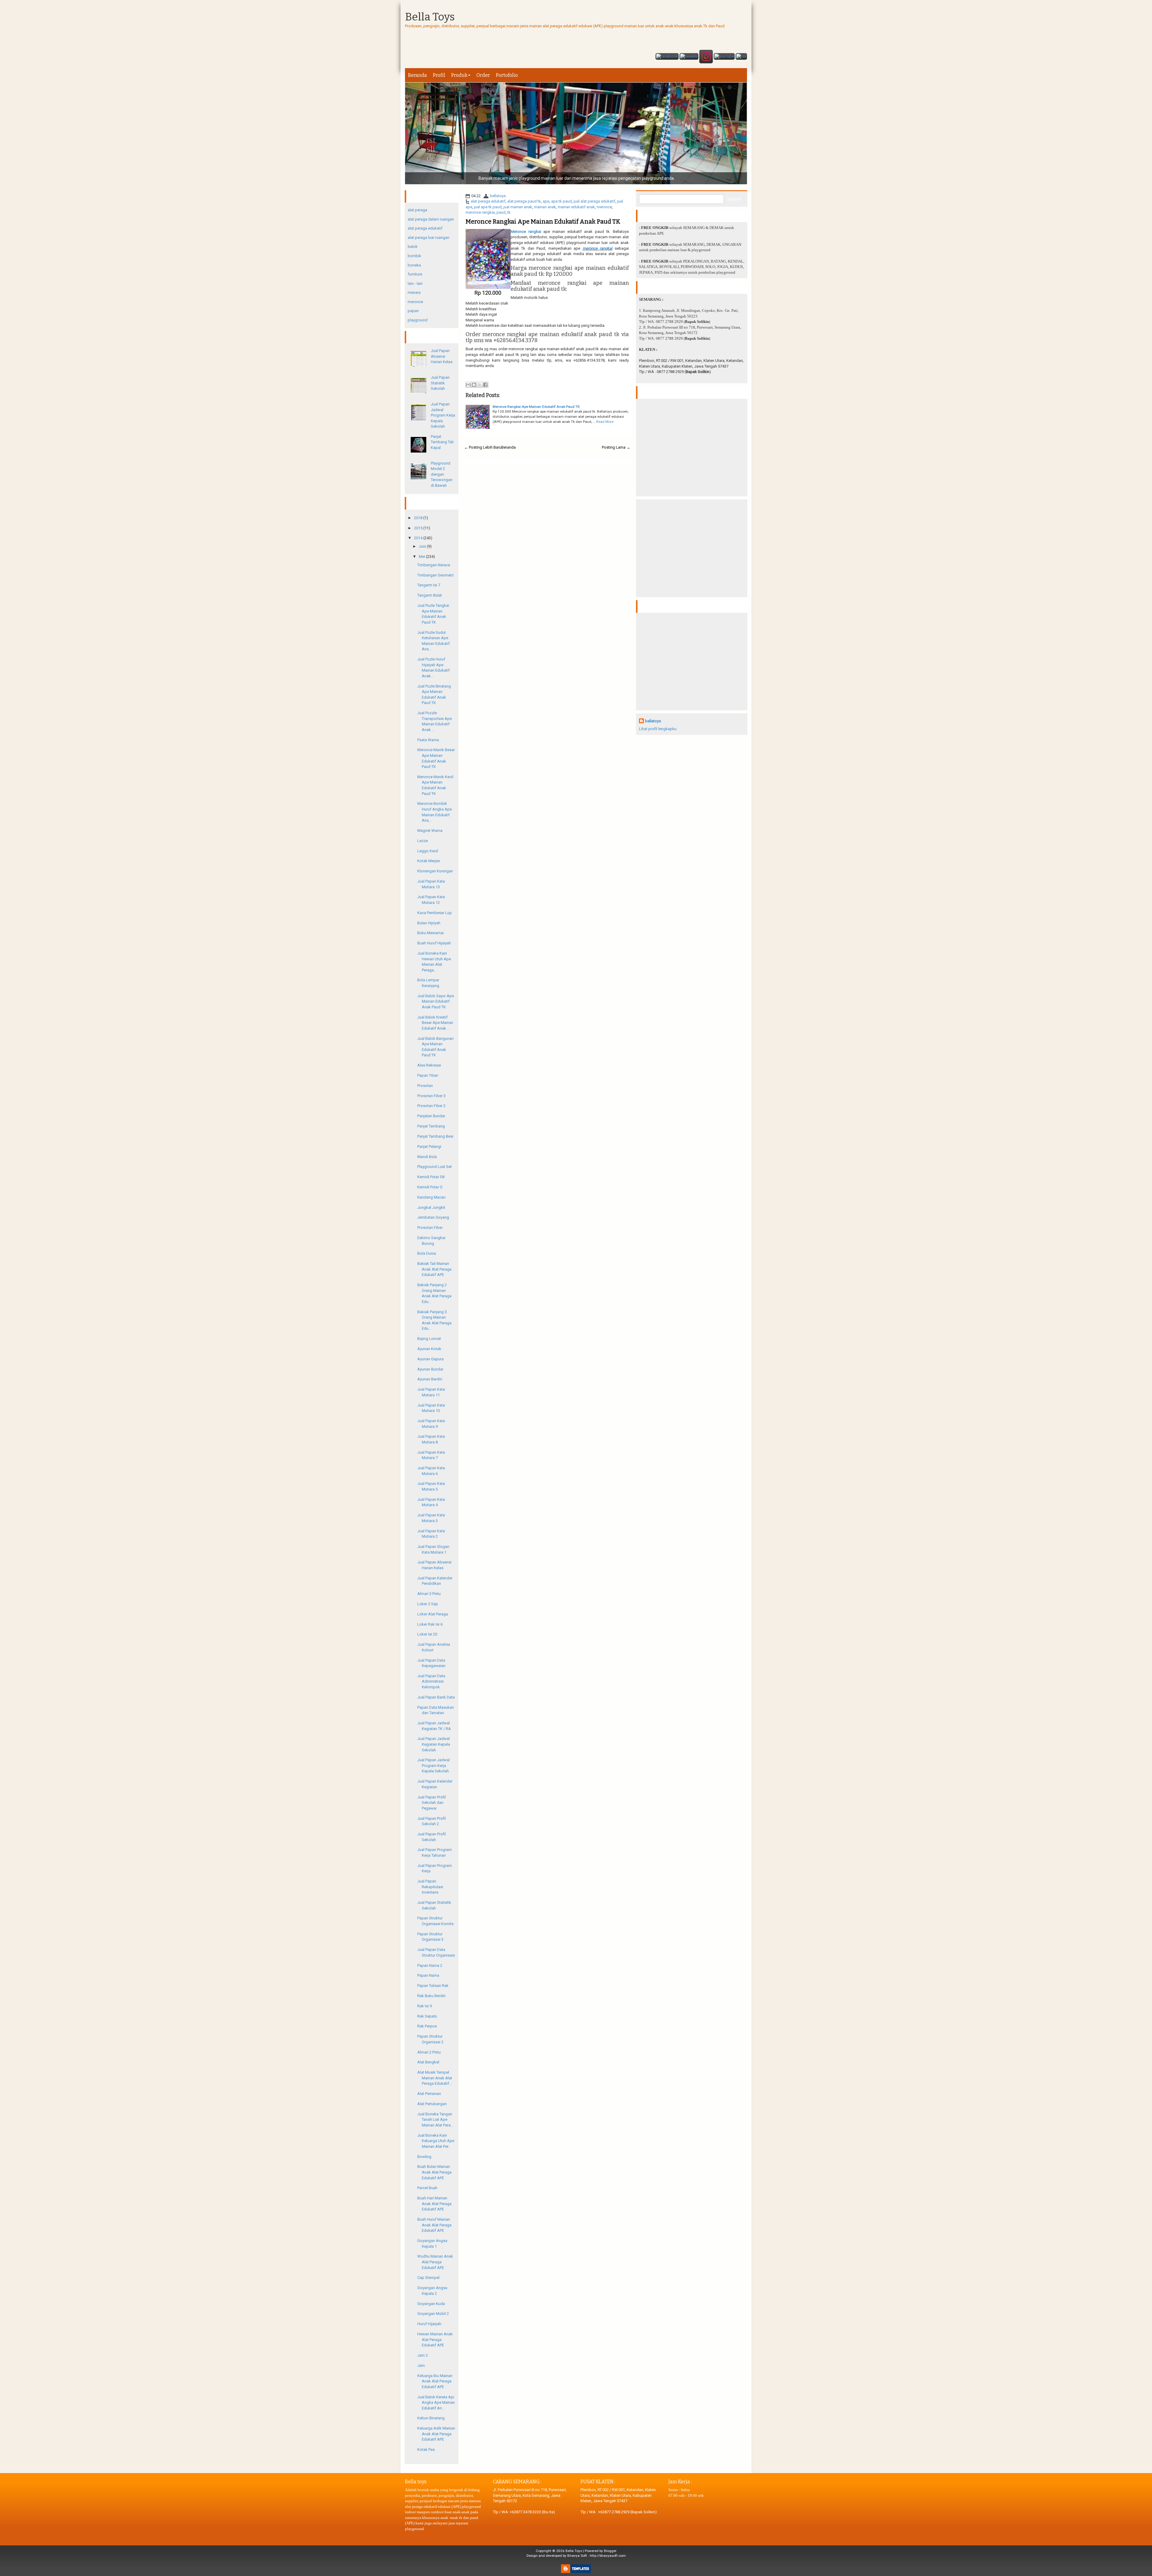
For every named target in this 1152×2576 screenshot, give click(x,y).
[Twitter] (689, 57)
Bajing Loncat (429, 1339)
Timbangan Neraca (434, 565)
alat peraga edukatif (488, 201)
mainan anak (545, 207)
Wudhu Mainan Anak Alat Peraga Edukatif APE (435, 2262)
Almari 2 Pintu (429, 2052)
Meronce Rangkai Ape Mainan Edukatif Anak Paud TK (543, 221)
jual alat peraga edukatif (594, 201)
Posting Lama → (616, 447)
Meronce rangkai (526, 232)
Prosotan (425, 1086)
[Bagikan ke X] (480, 385)
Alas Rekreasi (429, 1065)
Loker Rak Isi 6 (430, 1624)
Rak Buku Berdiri (431, 1996)
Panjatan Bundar (431, 1116)
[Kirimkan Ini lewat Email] (468, 385)
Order (483, 75)
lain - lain (415, 283)
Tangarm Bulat (430, 595)
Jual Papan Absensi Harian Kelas (442, 356)
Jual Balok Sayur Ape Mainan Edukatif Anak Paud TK (436, 1001)
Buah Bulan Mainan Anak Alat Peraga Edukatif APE (434, 2172)
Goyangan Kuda (431, 2304)
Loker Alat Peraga (433, 1614)
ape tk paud (561, 201)
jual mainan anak (518, 207)
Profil (439, 75)
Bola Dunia (427, 1253)
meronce (604, 207)
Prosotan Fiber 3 (431, 1096)
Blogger (610, 2551)
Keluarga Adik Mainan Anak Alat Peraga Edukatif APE (436, 2434)
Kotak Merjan (429, 861)
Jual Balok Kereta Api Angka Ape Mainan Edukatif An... (436, 2403)
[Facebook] (667, 57)
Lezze (423, 841)
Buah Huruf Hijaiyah (434, 943)
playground (418, 320)
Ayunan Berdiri (430, 1379)
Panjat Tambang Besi (435, 1136)
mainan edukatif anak (576, 207)
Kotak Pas (426, 2450)
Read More (605, 422)
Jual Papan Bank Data (436, 1697)
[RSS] (741, 57)
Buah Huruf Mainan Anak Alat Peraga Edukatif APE (434, 2225)
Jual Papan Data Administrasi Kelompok (431, 1681)
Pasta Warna (428, 740)
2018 (418, 518)
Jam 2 (423, 2355)
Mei (422, 557)
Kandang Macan (431, 1197)
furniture (415, 274)
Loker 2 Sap (428, 1604)
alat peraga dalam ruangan (431, 219)
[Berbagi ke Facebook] (485, 385)
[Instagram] (706, 57)
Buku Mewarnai (430, 933)
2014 (418, 538)
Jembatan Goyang (433, 1217)
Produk (459, 75)
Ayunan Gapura (430, 1359)
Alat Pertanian (429, 2094)
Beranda (417, 75)
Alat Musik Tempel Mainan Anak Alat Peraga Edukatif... (435, 2078)
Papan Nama (428, 1975)
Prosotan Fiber (430, 1228)
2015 (418, 528)
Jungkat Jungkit (431, 1207)
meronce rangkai (480, 212)
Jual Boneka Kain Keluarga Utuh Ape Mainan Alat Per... (436, 2141)
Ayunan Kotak (429, 1349)
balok (413, 247)
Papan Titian (428, 1075)
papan (413, 311)
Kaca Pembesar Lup (435, 913)
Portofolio (507, 75)
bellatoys (498, 196)
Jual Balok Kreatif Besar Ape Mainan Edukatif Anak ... (435, 1023)
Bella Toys (430, 17)
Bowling (424, 2157)
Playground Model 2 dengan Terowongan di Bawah (442, 474)
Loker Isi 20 (427, 1634)
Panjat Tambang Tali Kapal (442, 442)
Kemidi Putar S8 (431, 1177)
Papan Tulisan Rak (433, 1986)
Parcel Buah (427, 2188)
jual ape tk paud (488, 207)
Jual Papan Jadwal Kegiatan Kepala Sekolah (434, 1744)
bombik (414, 256)
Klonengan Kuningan (435, 871)
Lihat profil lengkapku (658, 729)
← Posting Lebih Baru (483, 447)
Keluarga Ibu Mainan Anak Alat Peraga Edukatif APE (435, 2381)
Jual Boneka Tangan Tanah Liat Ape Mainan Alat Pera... (435, 2120)
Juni (422, 546)
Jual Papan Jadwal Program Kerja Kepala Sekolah (443, 415)
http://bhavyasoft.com (608, 2556)
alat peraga (417, 210)
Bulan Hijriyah (429, 923)
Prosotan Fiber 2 (431, 1106)
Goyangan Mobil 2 (433, 2314)
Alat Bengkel (428, 2062)
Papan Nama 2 (430, 1965)
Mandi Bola (427, 1157)
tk (509, 212)
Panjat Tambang (431, 1126)
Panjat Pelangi (429, 1147)
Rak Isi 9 (424, 2006)
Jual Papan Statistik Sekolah (440, 383)
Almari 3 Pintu (429, 1594)
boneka (414, 265)
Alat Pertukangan (432, 2104)
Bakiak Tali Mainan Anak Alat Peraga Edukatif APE (434, 1269)
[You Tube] (724, 57)
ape (546, 201)
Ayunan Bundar (430, 1369)
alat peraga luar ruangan (429, 238)
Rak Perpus (427, 2026)
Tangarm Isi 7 (429, 585)
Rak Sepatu (427, 2016)
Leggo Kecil (428, 851)
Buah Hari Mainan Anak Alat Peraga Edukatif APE (434, 2204)
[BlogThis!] (474, 385)
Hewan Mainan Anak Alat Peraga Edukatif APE (435, 2340)
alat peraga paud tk (524, 201)
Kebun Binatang (431, 2418)
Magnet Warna (430, 831)
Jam (421, 2365)
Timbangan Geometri (435, 575)
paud (501, 212)
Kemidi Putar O (430, 1187)
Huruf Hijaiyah (429, 2324)
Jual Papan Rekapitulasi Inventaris (430, 1887)
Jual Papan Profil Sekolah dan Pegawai (432, 1803)
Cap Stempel (428, 2278)
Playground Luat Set (435, 1167)
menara (414, 292)
